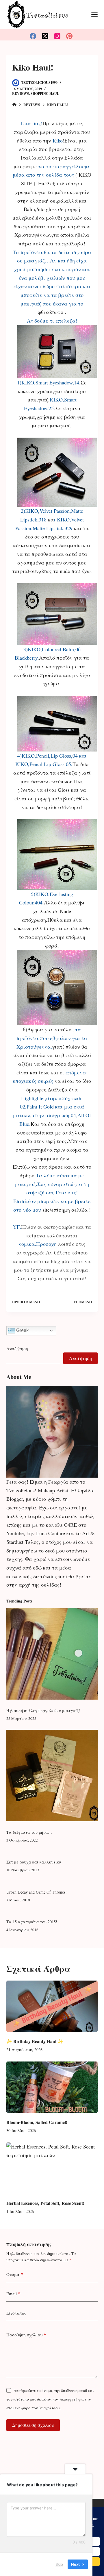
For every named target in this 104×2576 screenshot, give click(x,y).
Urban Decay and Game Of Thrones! (37, 1892)
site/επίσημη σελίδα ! (67, 1210)
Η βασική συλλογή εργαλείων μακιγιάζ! (43, 1710)
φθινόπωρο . (52, 312)
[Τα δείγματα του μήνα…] (52, 1775)
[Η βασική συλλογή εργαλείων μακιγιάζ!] (52, 1654)
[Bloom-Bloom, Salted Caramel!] (52, 2087)
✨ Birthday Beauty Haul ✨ (35, 2041)
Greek (22, 1330)
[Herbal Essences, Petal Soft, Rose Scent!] (52, 2168)
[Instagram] (57, 36)
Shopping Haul (45, 94)
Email (13, 2294)
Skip (59, 2564)
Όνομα (15, 2274)
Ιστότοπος (16, 2313)
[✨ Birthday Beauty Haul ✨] (52, 2006)
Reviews (21, 94)
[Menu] (94, 14)
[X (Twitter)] (45, 36)
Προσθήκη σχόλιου (26, 2335)
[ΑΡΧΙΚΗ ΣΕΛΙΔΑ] (14, 105)
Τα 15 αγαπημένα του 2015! (32, 1922)
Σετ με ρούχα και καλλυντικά (34, 1862)
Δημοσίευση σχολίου (33, 2425)
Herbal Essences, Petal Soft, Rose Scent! (45, 2203)
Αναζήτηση (17, 1348)
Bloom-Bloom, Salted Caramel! (37, 2122)
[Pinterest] (69, 36)
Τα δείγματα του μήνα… (29, 1832)
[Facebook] (33, 36)
